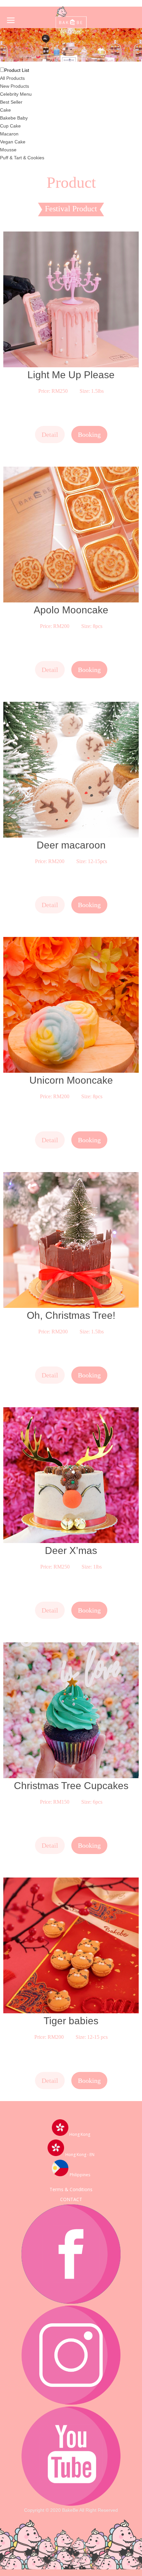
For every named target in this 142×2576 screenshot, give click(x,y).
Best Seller (11, 102)
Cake (5, 110)
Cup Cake (10, 126)
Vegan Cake (13, 142)
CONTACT (71, 2199)
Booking (89, 435)
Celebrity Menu (16, 94)
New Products (15, 86)
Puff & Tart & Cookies (22, 158)
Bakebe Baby (14, 118)
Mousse (8, 150)
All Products (12, 78)
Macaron (9, 134)
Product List (17, 70)
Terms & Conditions (71, 2189)
